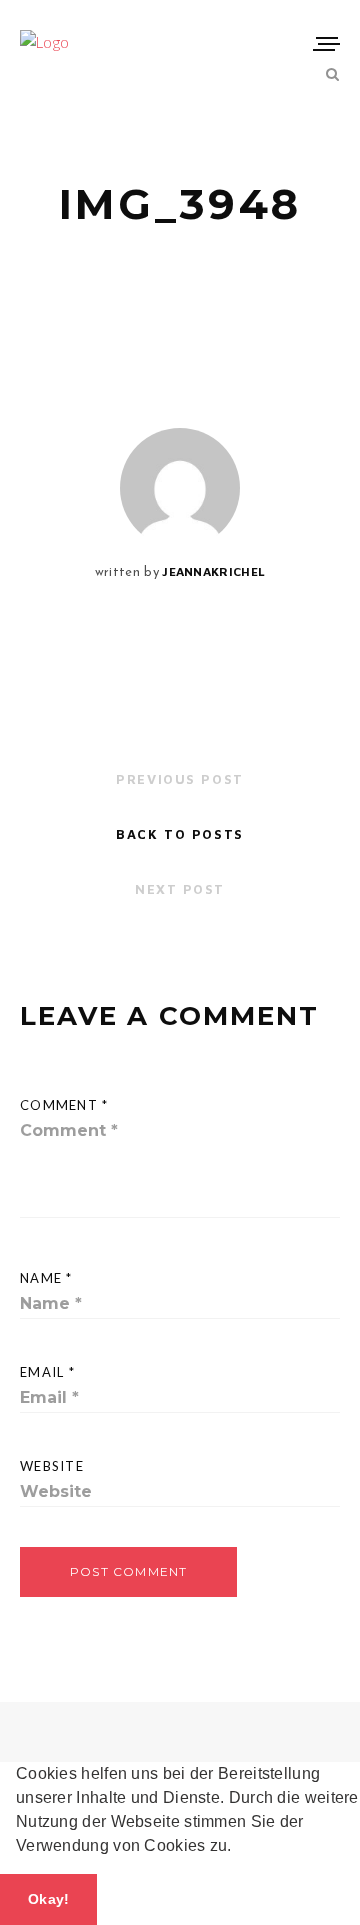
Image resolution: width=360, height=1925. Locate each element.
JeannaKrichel (213, 571)
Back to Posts (179, 834)
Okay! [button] (49, 1899)
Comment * (64, 1105)
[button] (239, 1848)
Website (52, 1466)
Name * (46, 1278)
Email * (47, 1372)
